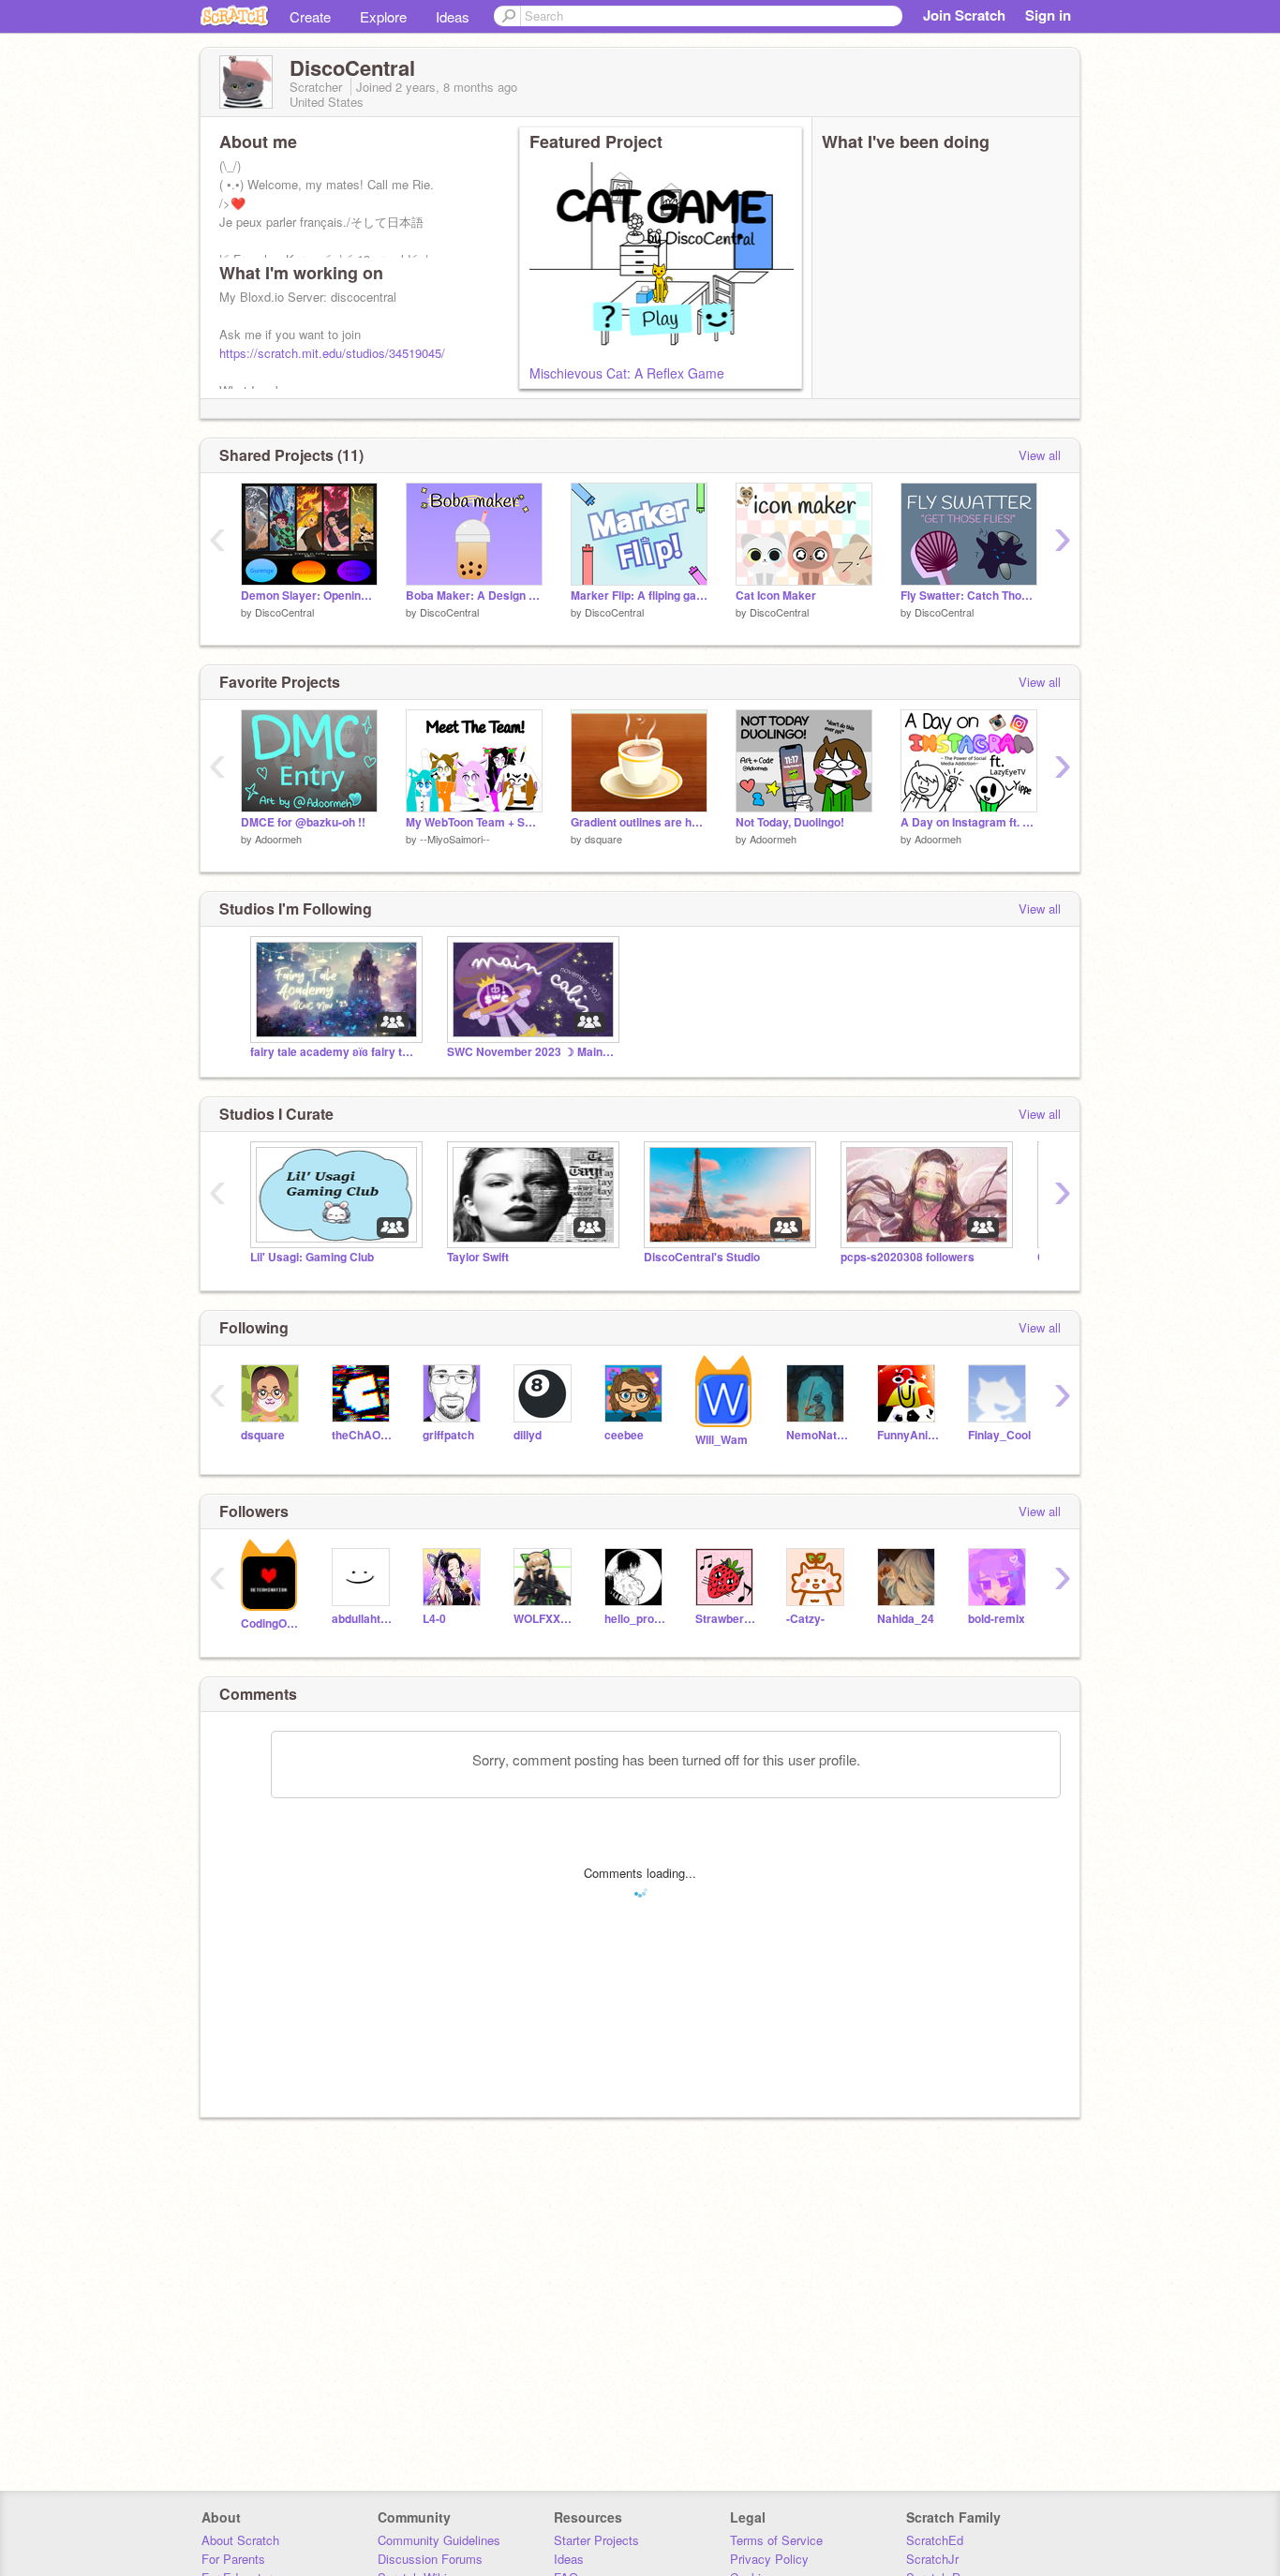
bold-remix (997, 1619)
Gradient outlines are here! (639, 822)
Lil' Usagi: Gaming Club (312, 1257)
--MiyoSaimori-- (455, 839)
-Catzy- (805, 1619)
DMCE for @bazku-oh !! (303, 822)
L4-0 (434, 1619)
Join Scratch (964, 15)
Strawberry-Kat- (727, 1619)
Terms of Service (776, 2540)
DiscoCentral (284, 612)
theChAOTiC (363, 1435)
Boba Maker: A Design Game (474, 596)
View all (1040, 455)
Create (310, 16)
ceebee (624, 1435)
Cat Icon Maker (776, 596)
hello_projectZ (636, 1619)
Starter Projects (596, 2540)
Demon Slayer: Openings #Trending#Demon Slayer (309, 596)
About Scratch (240, 2540)
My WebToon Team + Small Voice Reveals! (474, 822)
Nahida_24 (906, 1619)
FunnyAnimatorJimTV (908, 1435)
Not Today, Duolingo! (790, 822)
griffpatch (448, 1435)
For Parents (233, 2559)
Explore (383, 16)
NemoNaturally (818, 1435)
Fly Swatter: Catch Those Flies (969, 596)
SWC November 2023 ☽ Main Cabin (531, 1052)
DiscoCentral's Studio (702, 1257)
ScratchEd (935, 2540)
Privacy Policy (769, 2559)
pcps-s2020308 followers (908, 1257)
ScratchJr (932, 2559)
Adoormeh (278, 839)
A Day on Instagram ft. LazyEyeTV (969, 822)
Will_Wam (722, 1440)
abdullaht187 (363, 1619)
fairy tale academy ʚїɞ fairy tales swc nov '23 (335, 1052)
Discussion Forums (430, 2559)
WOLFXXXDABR (545, 1619)
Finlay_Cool (999, 1435)
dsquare (603, 839)
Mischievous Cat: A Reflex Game (627, 373)
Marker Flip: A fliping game (639, 596)
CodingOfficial (272, 1623)
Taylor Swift (478, 1257)
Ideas (453, 16)
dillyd (528, 1435)
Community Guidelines (439, 2540)
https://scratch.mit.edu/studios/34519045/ (332, 353)
